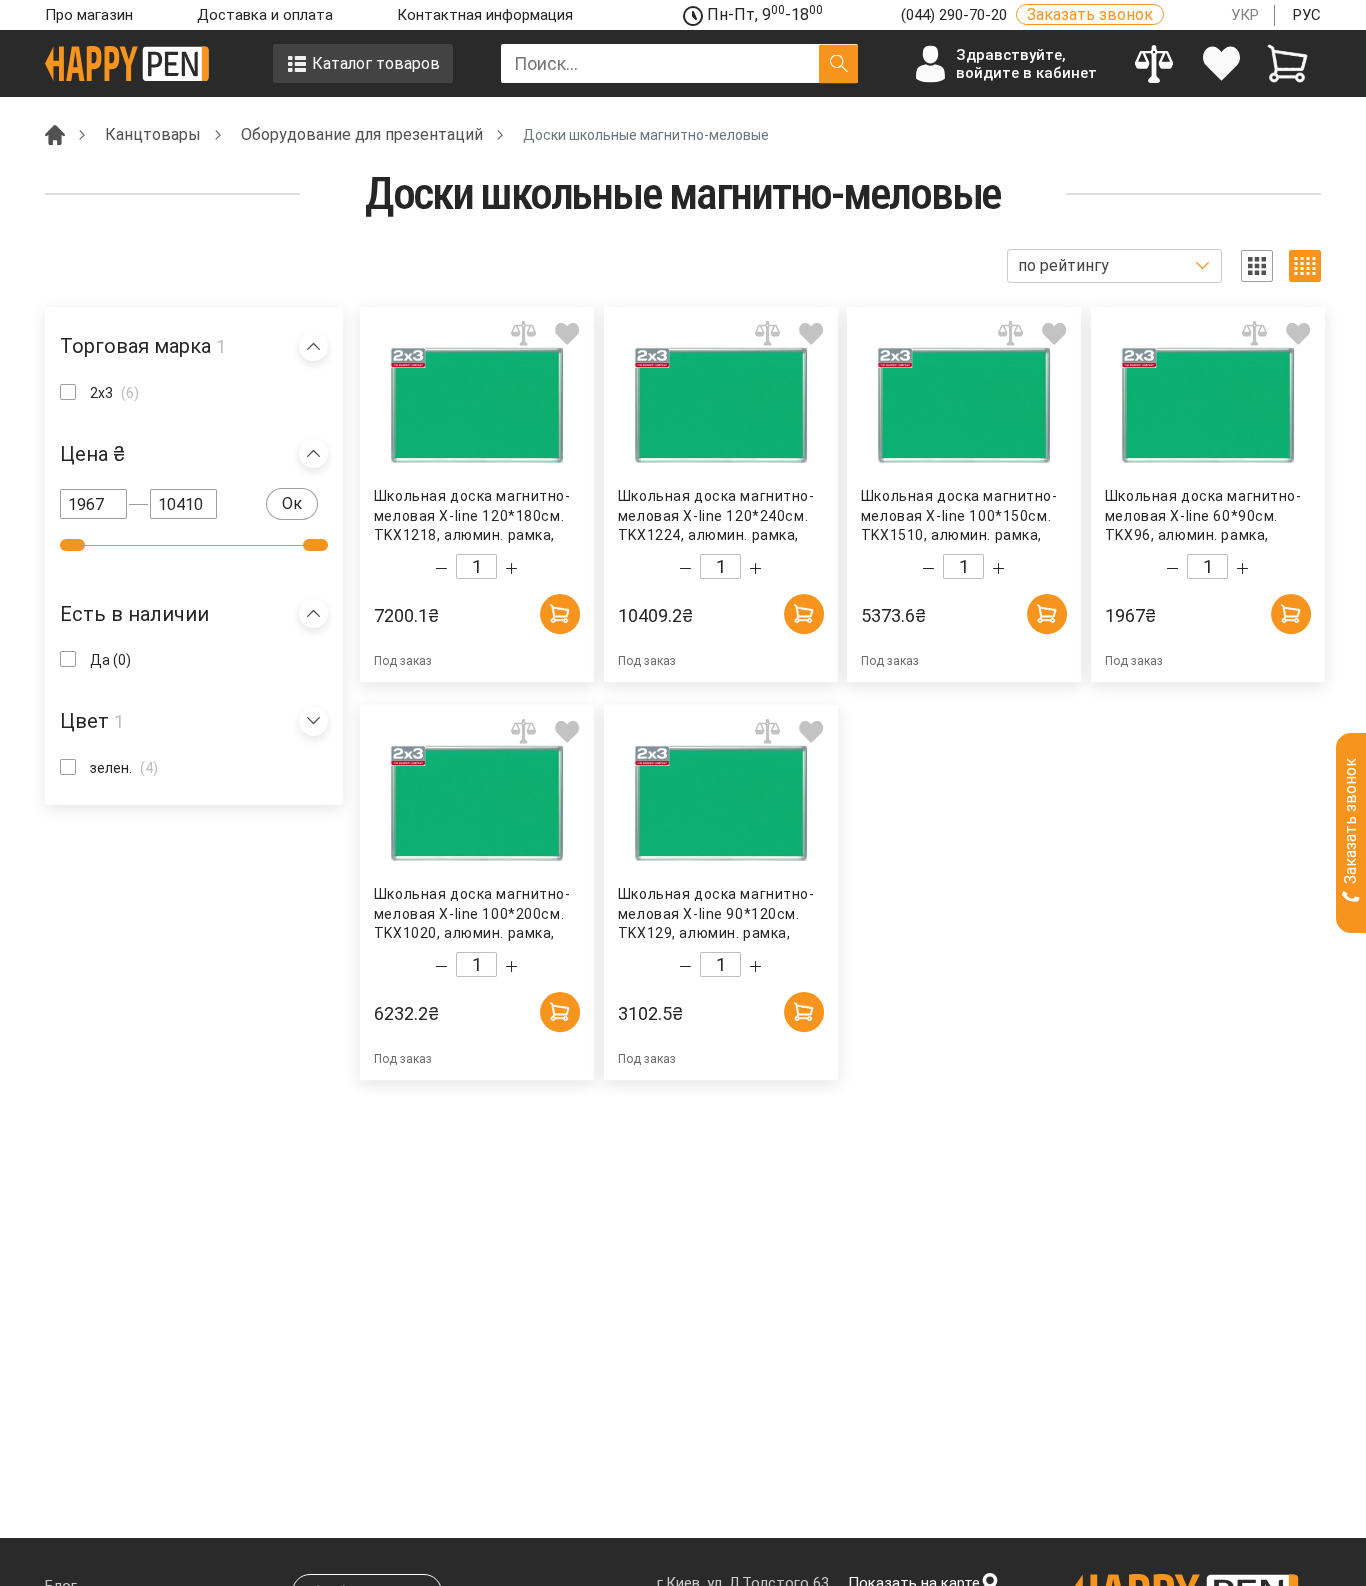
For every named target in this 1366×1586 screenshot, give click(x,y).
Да (110, 660)
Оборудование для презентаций (362, 134)
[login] (1221, 63)
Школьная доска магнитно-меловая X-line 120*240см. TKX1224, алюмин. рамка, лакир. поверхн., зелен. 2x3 (715, 516)
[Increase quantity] (511, 568)
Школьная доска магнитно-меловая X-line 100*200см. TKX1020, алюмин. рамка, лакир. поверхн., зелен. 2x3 (472, 914)
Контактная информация (485, 15)
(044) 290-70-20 (956, 15)
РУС (1307, 15)
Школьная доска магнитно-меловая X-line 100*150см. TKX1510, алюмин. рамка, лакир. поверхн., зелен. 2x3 (959, 516)
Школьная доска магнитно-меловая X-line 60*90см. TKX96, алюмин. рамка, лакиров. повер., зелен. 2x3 (1202, 516)
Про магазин (89, 15)
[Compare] (1154, 63)
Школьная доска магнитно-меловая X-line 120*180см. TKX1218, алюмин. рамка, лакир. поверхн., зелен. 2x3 (472, 516)
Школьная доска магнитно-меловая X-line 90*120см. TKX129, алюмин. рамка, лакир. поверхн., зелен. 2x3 (715, 914)
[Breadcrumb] (55, 133)
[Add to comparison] (523, 333)
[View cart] (1287, 63)
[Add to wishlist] (567, 333)
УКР (1245, 15)
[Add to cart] (560, 614)
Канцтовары (153, 134)
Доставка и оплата (265, 15)
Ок (292, 503)
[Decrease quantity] (441, 568)
